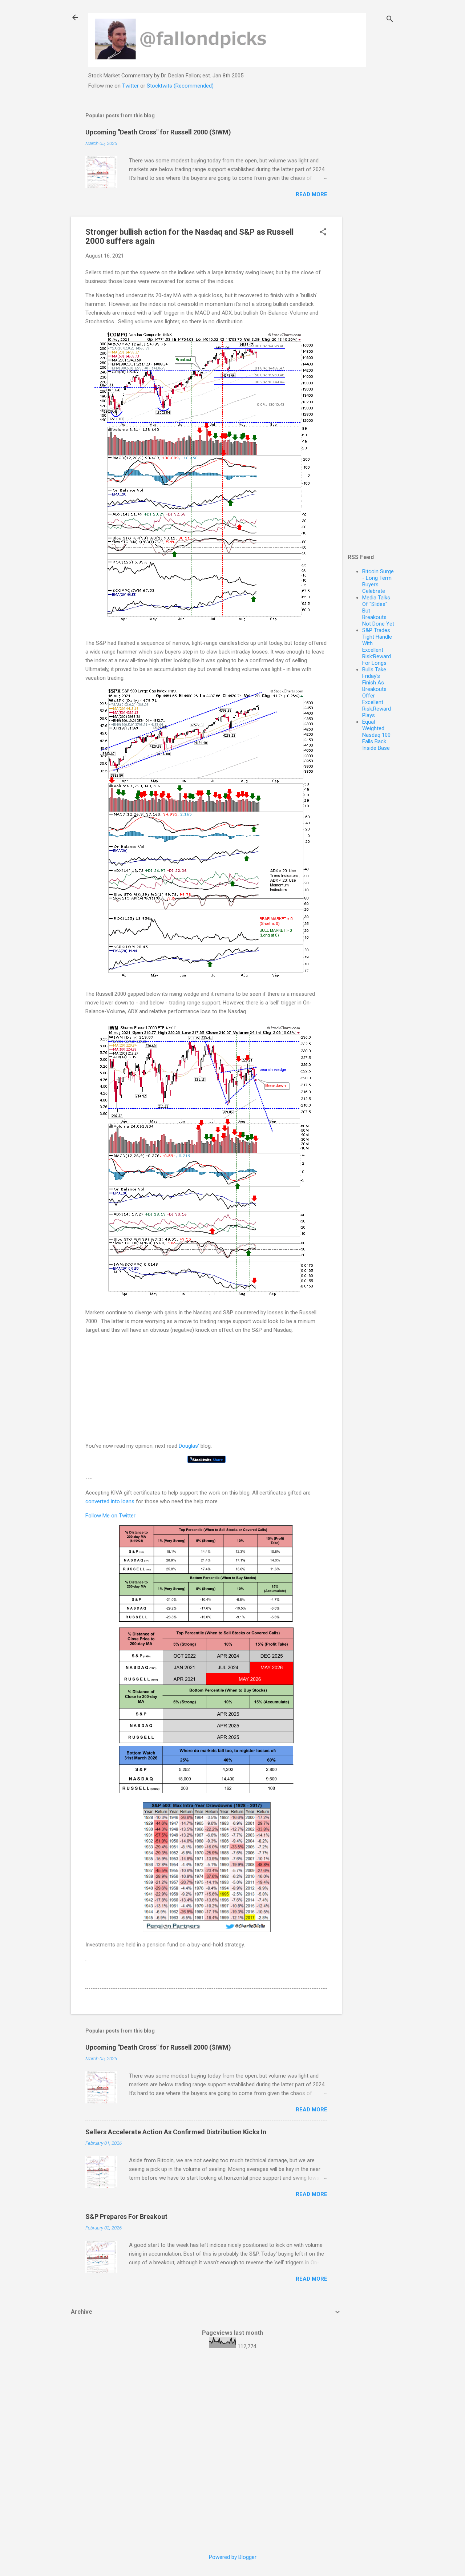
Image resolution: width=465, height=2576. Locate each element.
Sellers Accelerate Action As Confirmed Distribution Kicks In (176, 2132)
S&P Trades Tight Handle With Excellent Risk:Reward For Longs (377, 647)
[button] (323, 232)
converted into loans (110, 1501)
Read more (312, 194)
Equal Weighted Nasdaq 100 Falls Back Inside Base (376, 735)
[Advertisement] (371, 214)
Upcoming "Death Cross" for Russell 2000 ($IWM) (158, 132)
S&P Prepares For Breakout (126, 2217)
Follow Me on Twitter (110, 1516)
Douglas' (189, 1446)
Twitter (130, 86)
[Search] (390, 20)
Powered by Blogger (233, 2557)
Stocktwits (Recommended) (180, 86)
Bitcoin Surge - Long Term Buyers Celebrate (378, 581)
